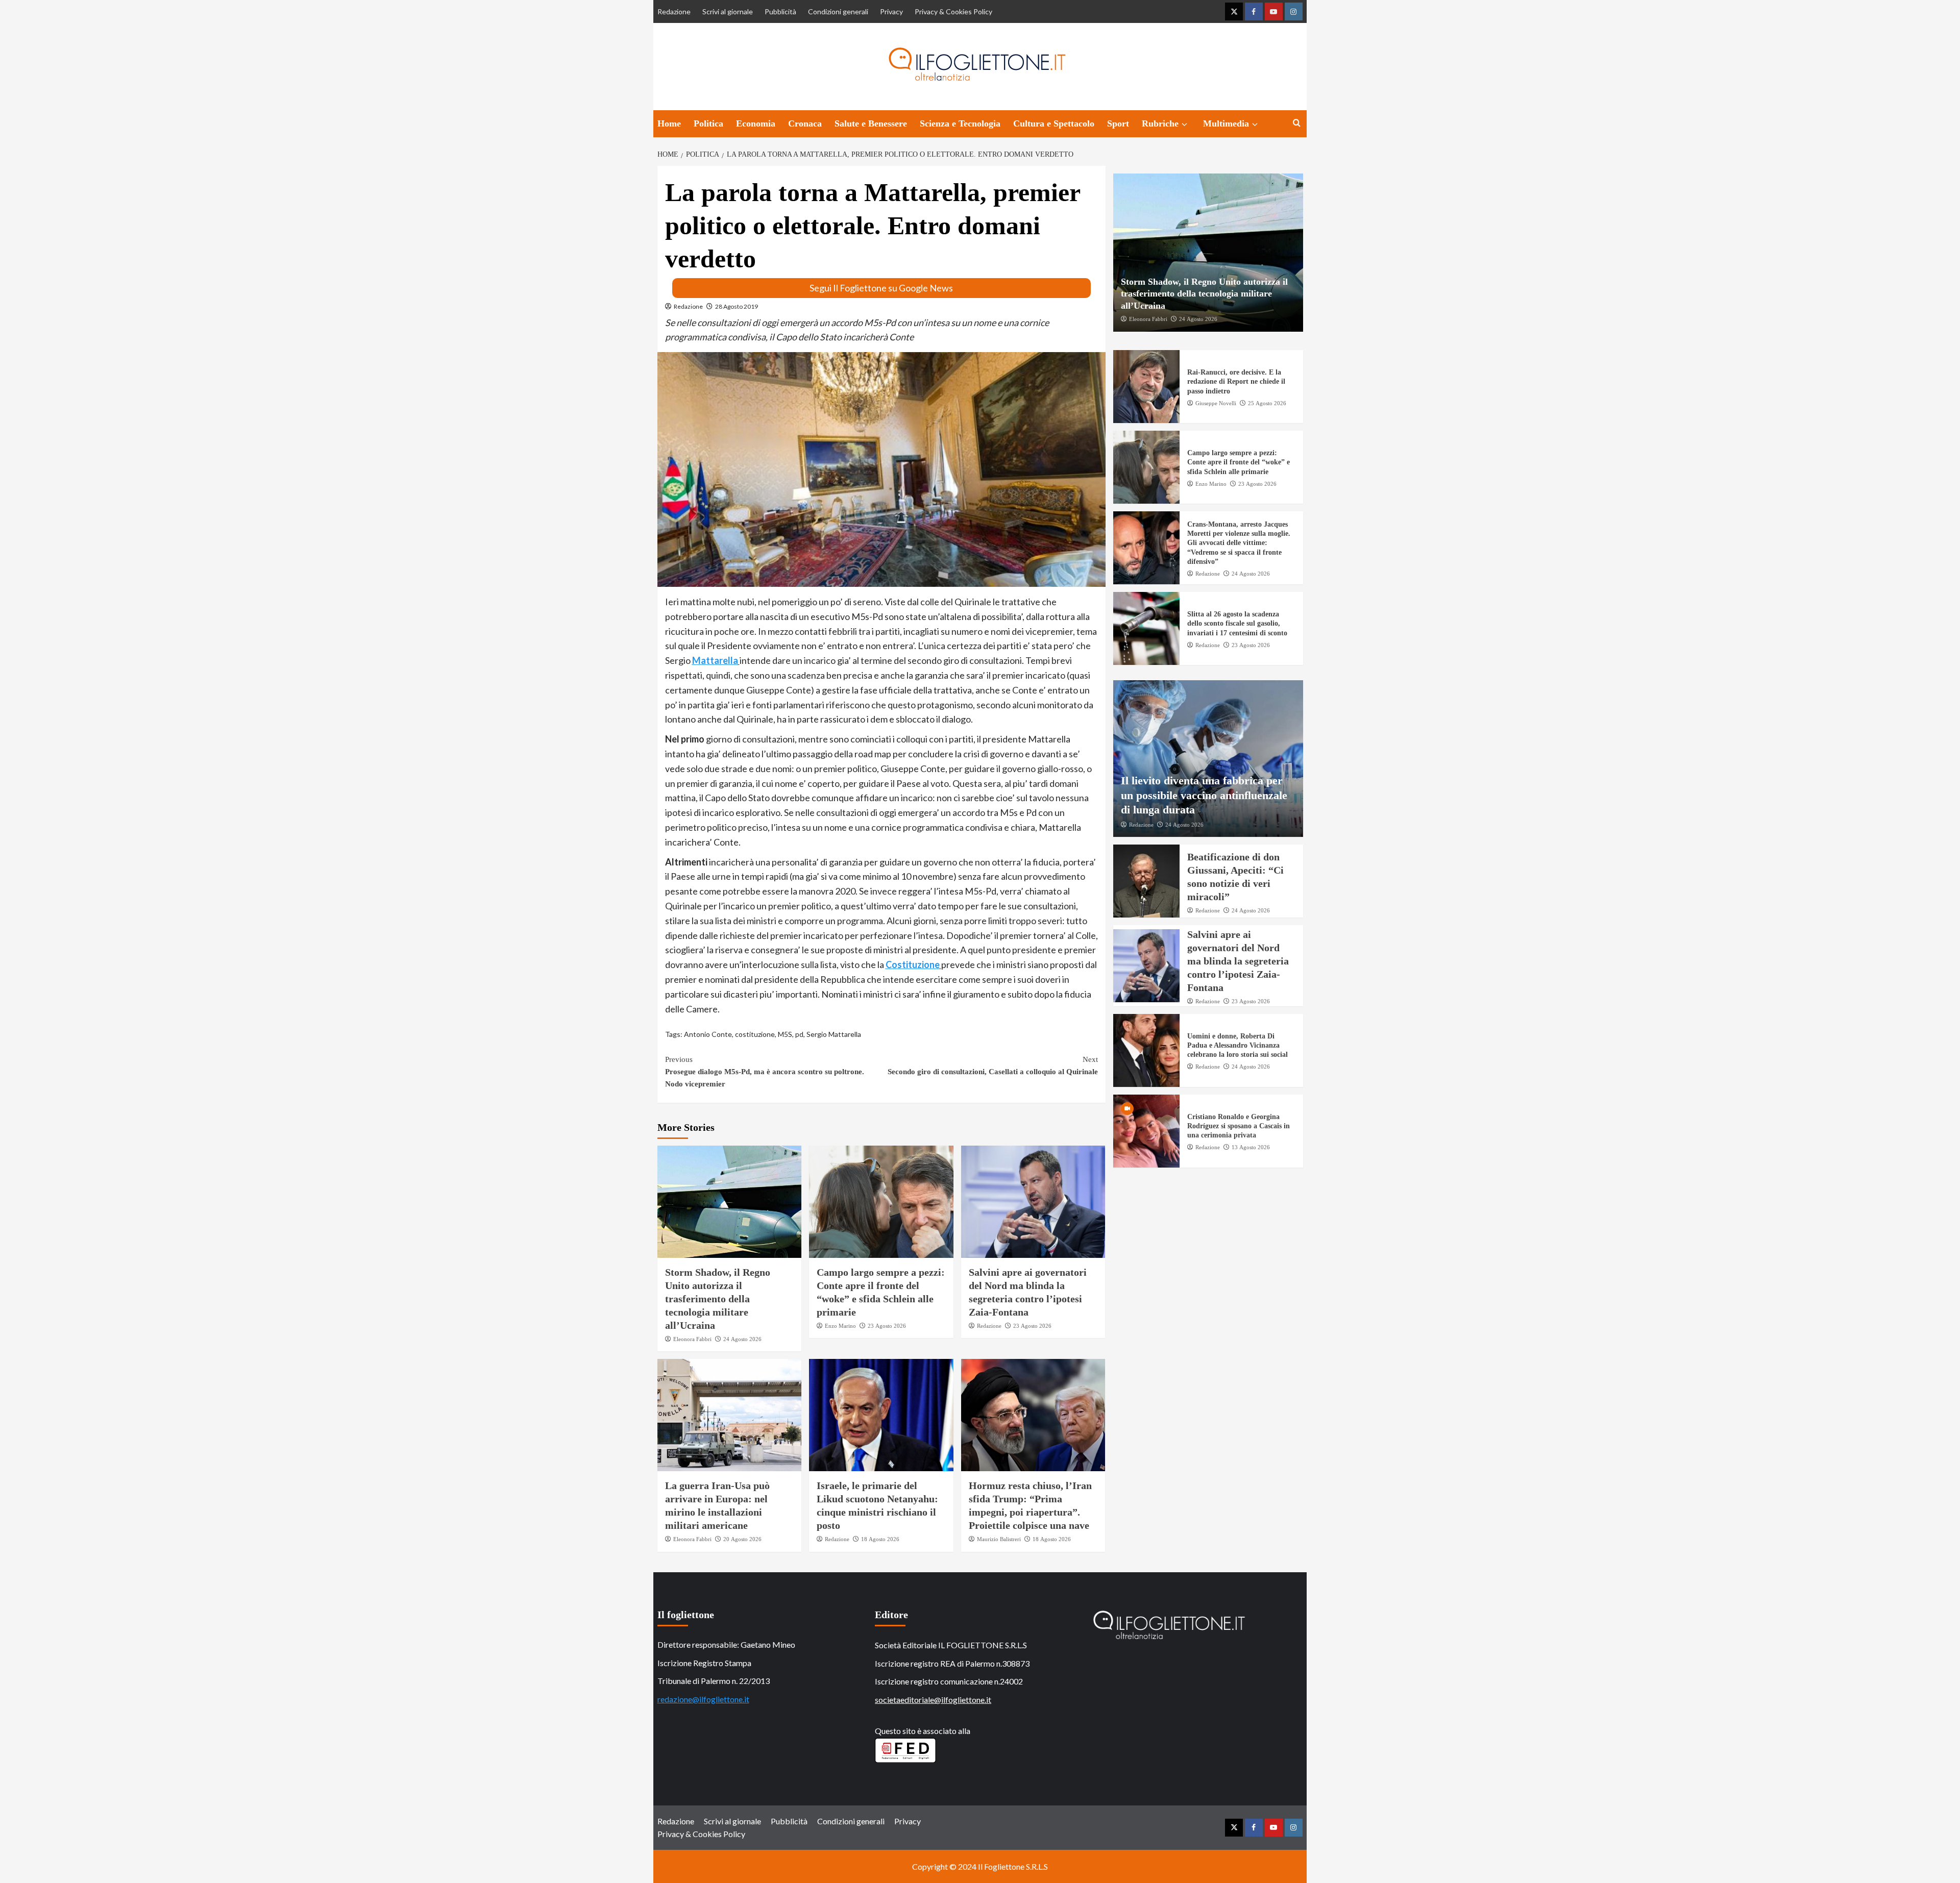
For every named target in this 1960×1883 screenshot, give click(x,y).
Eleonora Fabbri (692, 1339)
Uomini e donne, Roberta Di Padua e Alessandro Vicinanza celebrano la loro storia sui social (1238, 1045)
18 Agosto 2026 (880, 1539)
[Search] (1297, 123)
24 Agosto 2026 (742, 1339)
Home (669, 123)
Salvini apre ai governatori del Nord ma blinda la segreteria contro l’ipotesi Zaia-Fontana (1238, 961)
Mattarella (715, 660)
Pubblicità (780, 11)
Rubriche (1160, 123)
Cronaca (805, 123)
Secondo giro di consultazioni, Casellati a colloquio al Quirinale (993, 1066)
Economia (756, 123)
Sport (1118, 123)
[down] (1184, 125)
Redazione (674, 11)
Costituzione (913, 964)
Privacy (891, 11)
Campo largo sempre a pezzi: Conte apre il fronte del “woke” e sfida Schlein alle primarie (1239, 463)
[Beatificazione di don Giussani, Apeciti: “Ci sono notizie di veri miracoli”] (1146, 882)
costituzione (755, 1034)
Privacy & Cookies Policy (953, 11)
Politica (708, 123)
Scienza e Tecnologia (960, 123)
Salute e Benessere (871, 123)
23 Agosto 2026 (887, 1326)
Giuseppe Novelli (1216, 403)
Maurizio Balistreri (999, 1539)
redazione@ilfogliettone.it (703, 1699)
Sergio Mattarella (834, 1034)
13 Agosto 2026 (1251, 1148)
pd (799, 1034)
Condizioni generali (838, 11)
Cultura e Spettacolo (1054, 123)
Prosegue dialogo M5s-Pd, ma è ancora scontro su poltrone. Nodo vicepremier (765, 1072)
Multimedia (1226, 123)
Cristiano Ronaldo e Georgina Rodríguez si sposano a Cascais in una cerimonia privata (1239, 1126)
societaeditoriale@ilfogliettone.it (933, 1700)
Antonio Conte (708, 1034)
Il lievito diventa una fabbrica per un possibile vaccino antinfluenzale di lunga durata (1204, 795)
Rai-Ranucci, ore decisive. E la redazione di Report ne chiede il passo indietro (1236, 382)
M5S (785, 1034)
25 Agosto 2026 (1267, 403)
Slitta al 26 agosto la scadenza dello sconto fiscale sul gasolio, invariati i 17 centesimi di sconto (1237, 624)
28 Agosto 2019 (737, 306)
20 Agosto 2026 (742, 1539)
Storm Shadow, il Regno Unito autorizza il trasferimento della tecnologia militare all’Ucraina (718, 1299)
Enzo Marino (840, 1326)
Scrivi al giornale (728, 11)
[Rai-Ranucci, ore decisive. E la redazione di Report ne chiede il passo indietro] (1146, 387)
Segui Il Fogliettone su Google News (881, 288)
